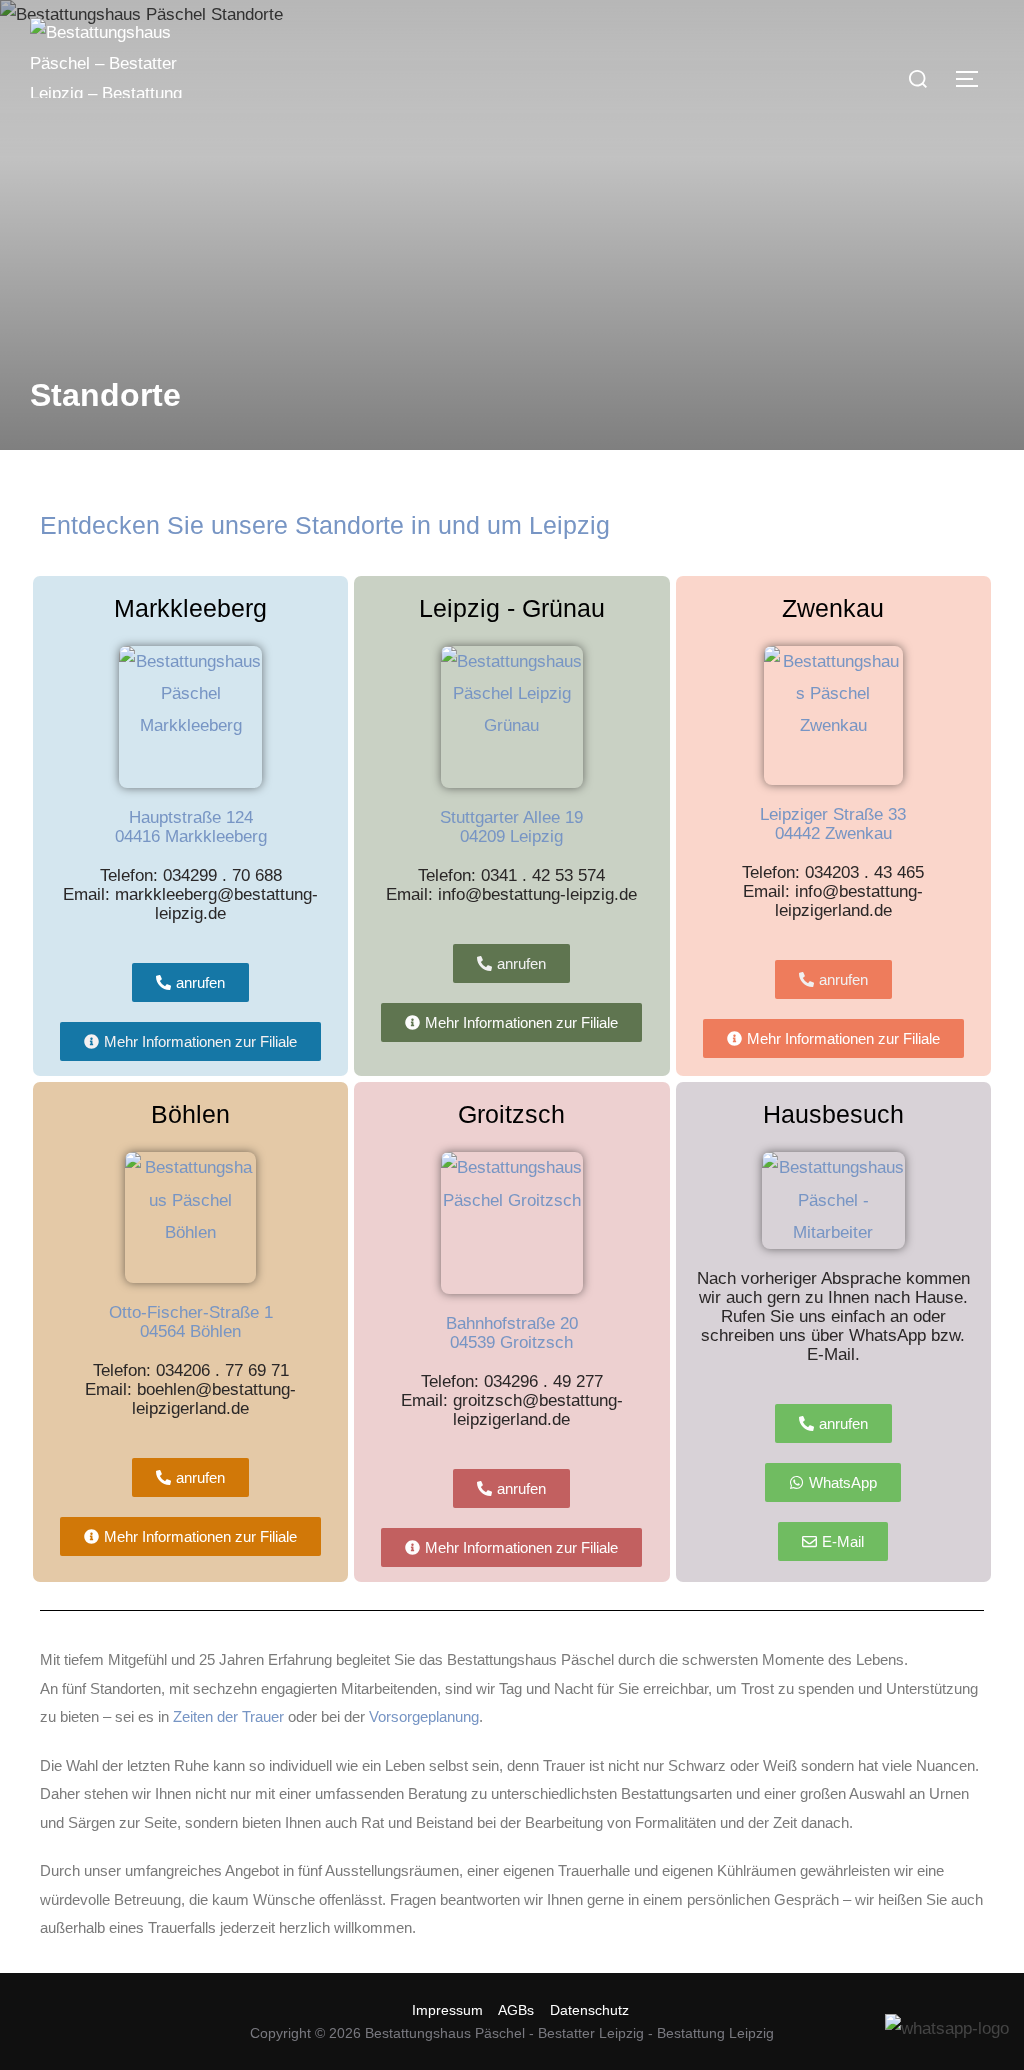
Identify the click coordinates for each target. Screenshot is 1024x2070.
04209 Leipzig (511, 836)
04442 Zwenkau (833, 833)
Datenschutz (589, 2010)
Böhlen (190, 1114)
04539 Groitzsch (511, 1342)
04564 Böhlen (190, 1331)
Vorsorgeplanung (424, 1716)
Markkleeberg (190, 608)
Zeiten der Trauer (228, 1716)
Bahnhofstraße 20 (512, 1323)
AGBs (516, 2010)
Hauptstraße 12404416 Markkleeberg (191, 827)
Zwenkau (833, 608)
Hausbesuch (833, 1114)
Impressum (447, 2010)
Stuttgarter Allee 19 (511, 817)
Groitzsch (511, 1114)
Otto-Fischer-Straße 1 (191, 1312)
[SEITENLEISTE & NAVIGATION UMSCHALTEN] (974, 79)
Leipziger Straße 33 (833, 814)
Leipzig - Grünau (512, 608)
